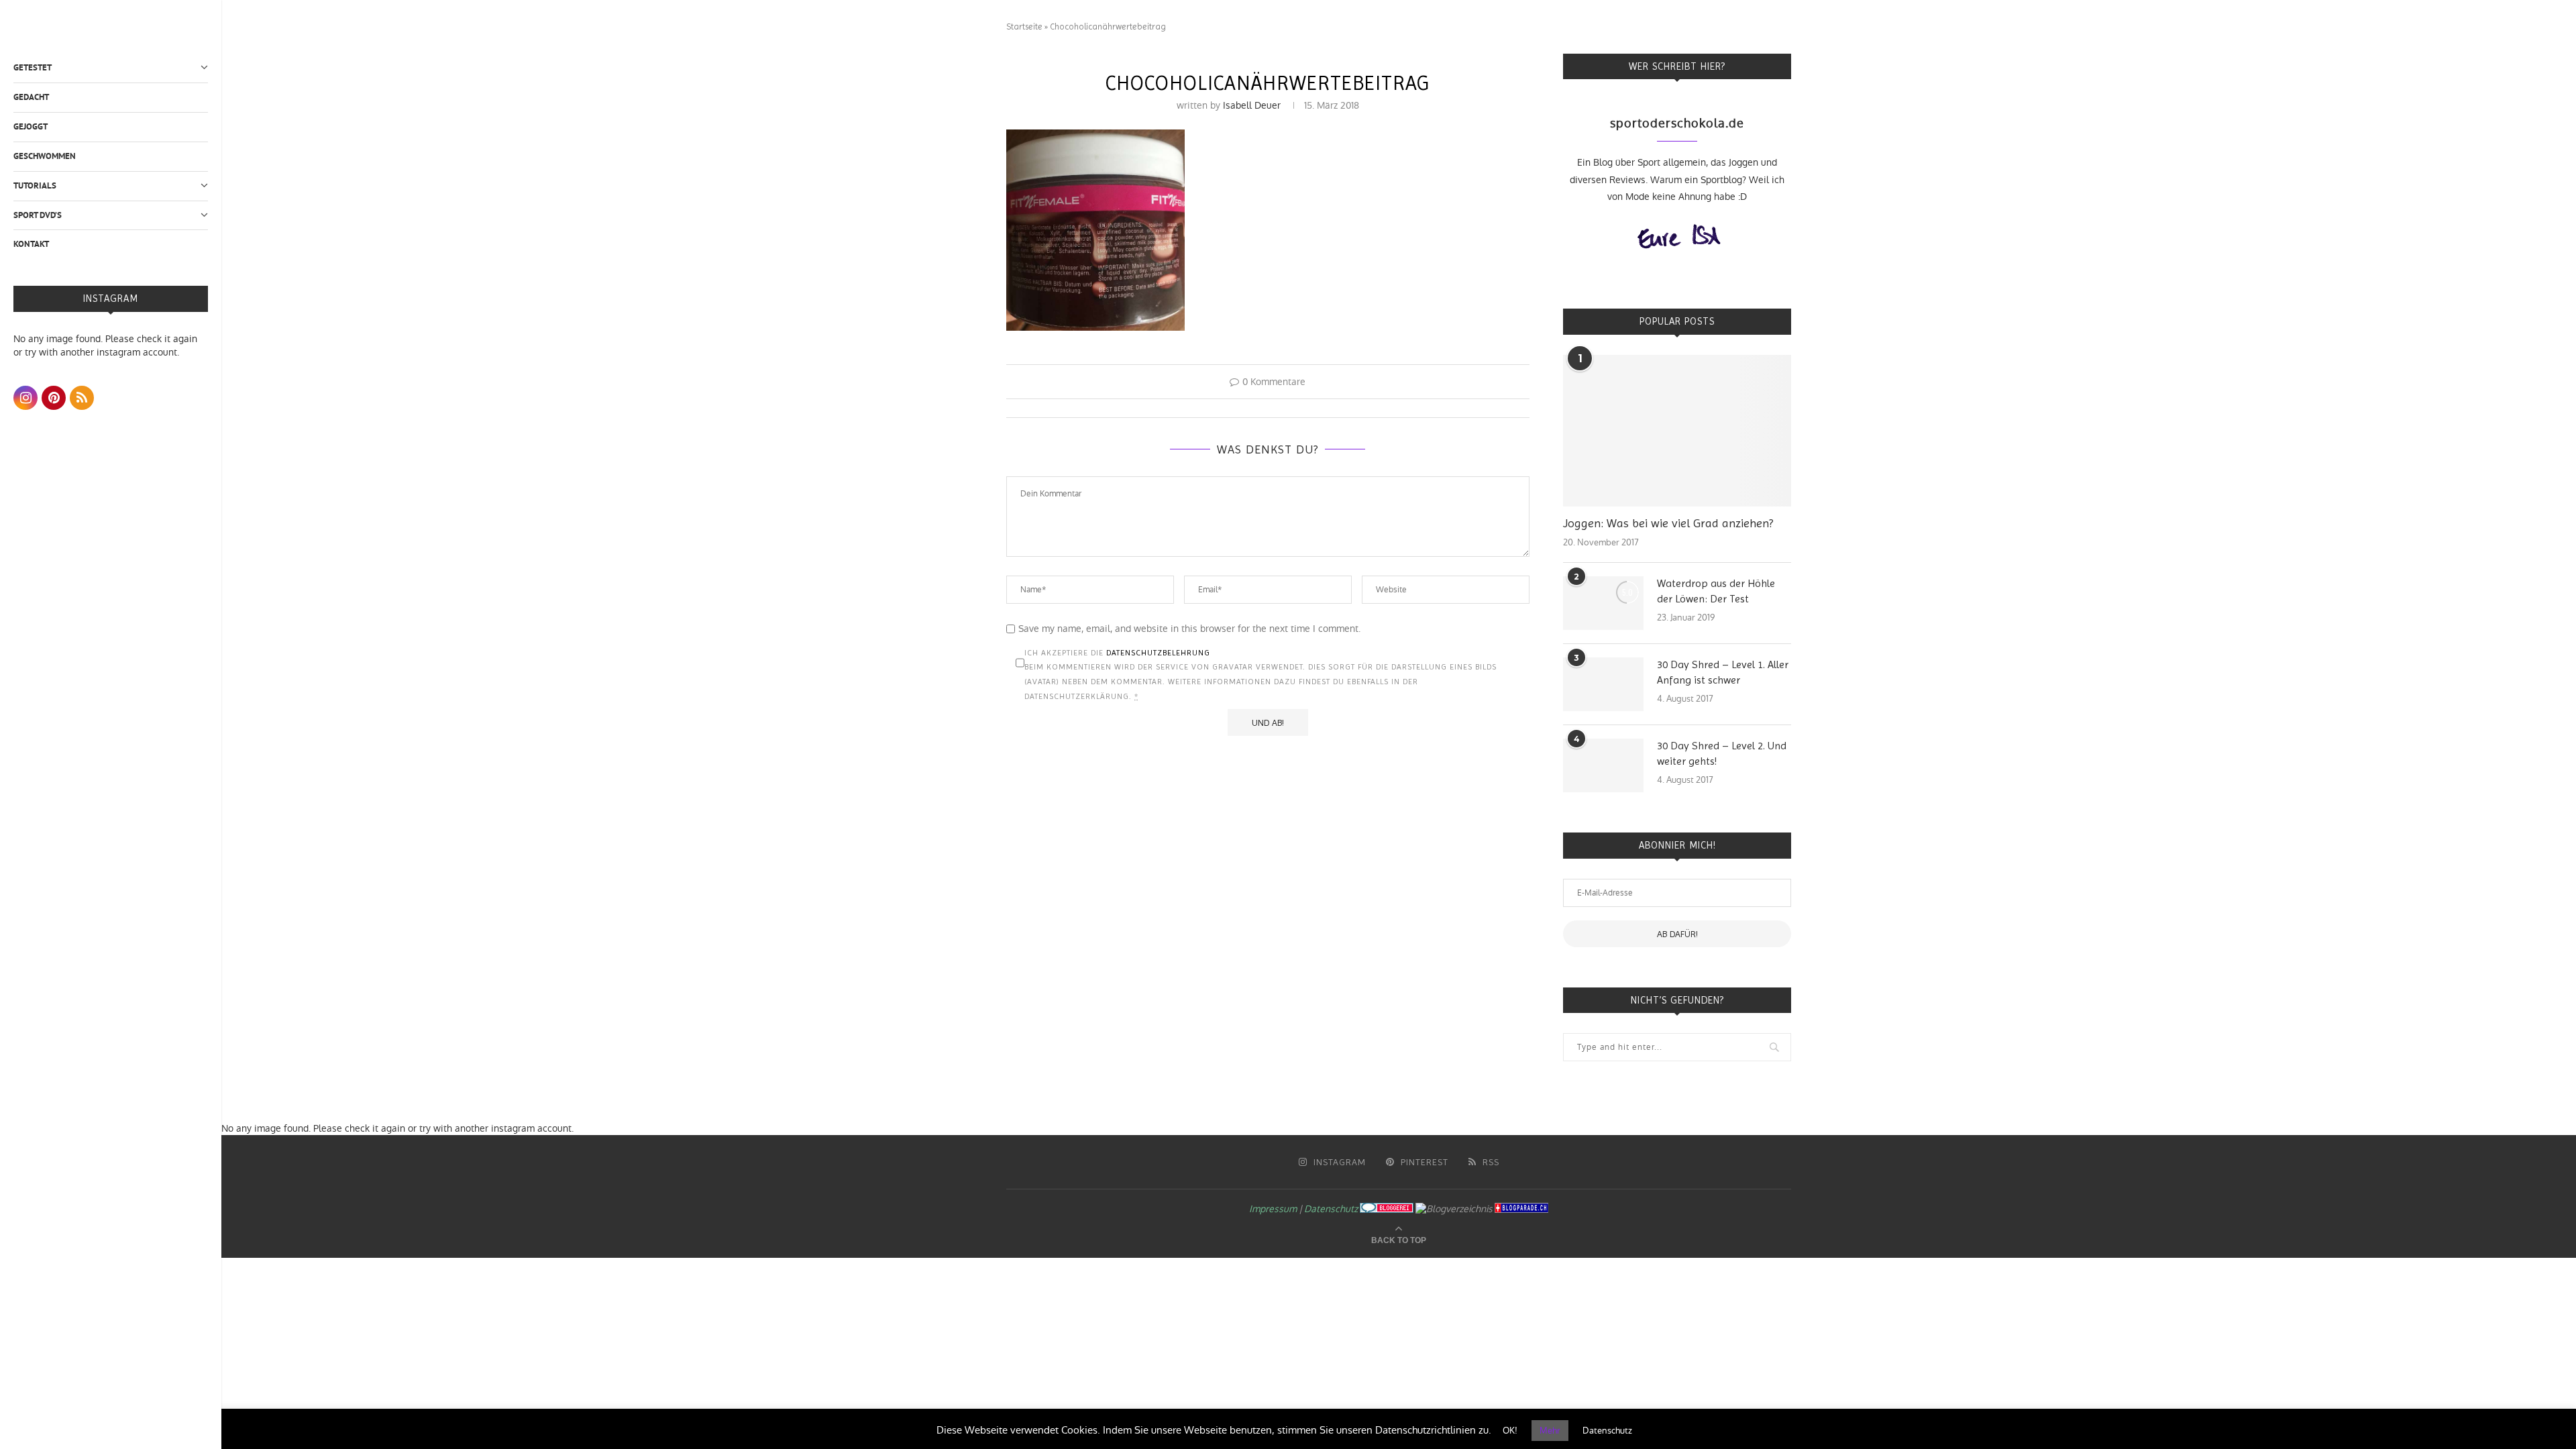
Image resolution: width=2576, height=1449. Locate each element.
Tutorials (35, 185)
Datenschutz (1331, 1209)
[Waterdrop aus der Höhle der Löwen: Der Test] (1603, 603)
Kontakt (31, 244)
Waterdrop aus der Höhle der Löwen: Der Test (1716, 591)
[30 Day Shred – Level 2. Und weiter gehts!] (1603, 765)
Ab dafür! (1677, 934)
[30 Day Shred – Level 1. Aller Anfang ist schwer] (1603, 684)
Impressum (1273, 1209)
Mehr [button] (1550, 1431)
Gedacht (31, 97)
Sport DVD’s (38, 215)
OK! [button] (1510, 1431)
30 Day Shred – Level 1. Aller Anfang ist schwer (1723, 672)
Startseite (1024, 26)
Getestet (33, 67)
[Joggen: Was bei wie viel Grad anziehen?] (1677, 431)
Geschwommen (45, 156)
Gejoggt (31, 126)
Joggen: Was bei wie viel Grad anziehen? (1668, 523)
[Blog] (1454, 1209)
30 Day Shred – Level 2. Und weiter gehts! (1722, 753)
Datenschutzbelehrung (1158, 653)
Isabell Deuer (1252, 105)
